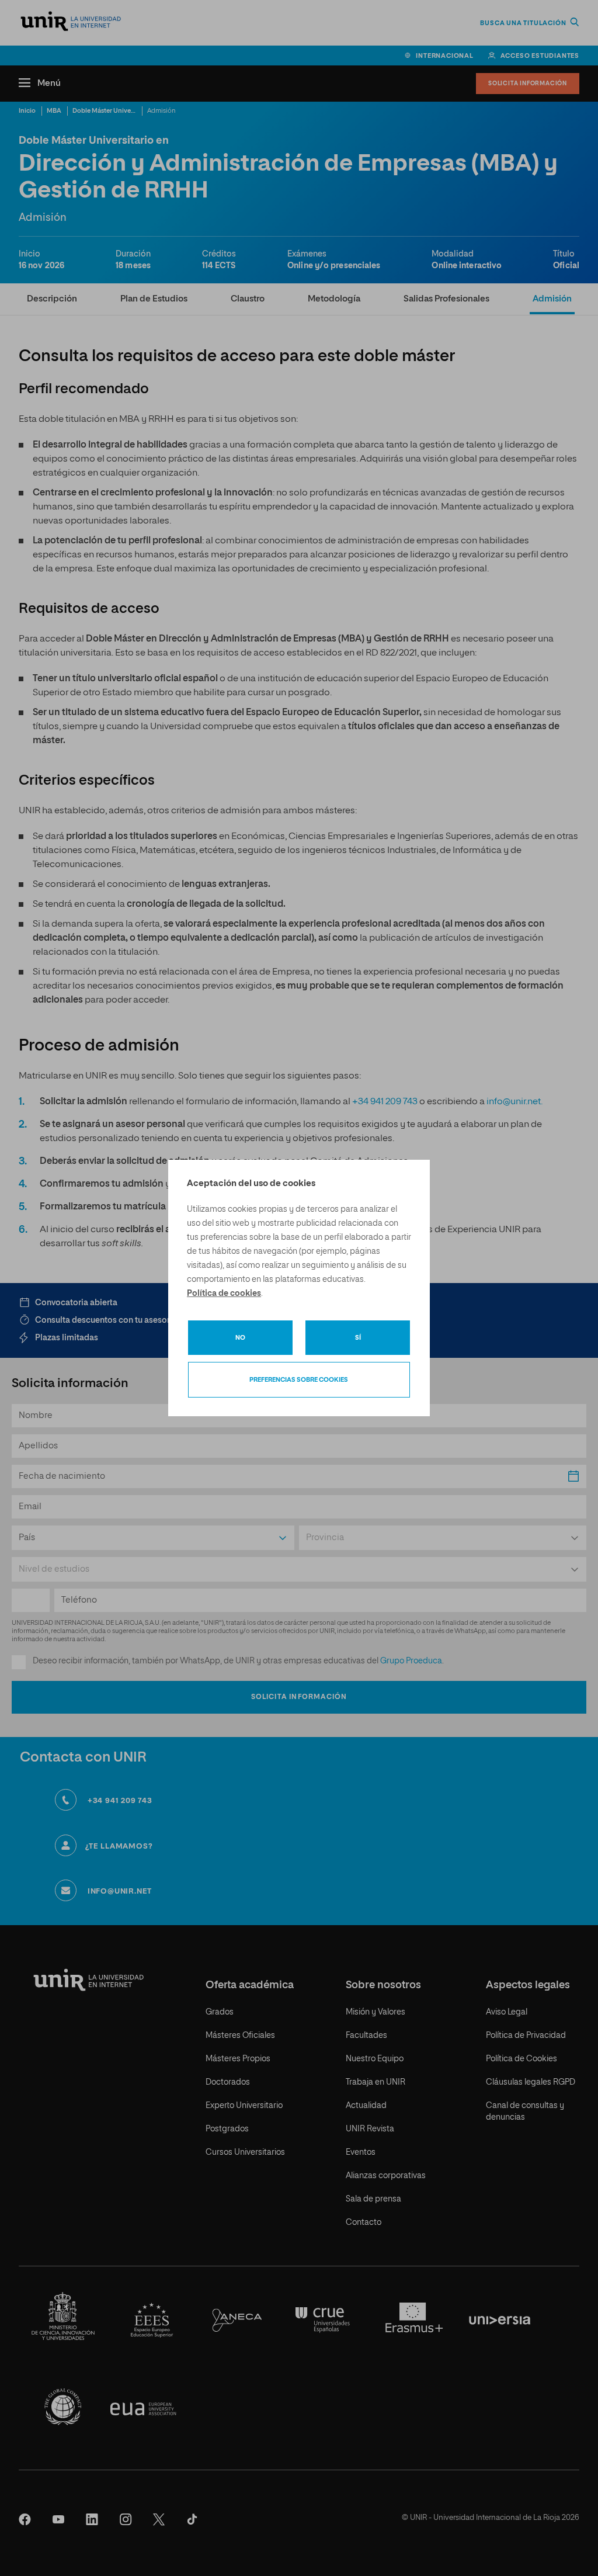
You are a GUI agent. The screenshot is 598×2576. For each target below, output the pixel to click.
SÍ (358, 1338)
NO (240, 1338)
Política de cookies (224, 1294)
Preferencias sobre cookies (299, 1380)
